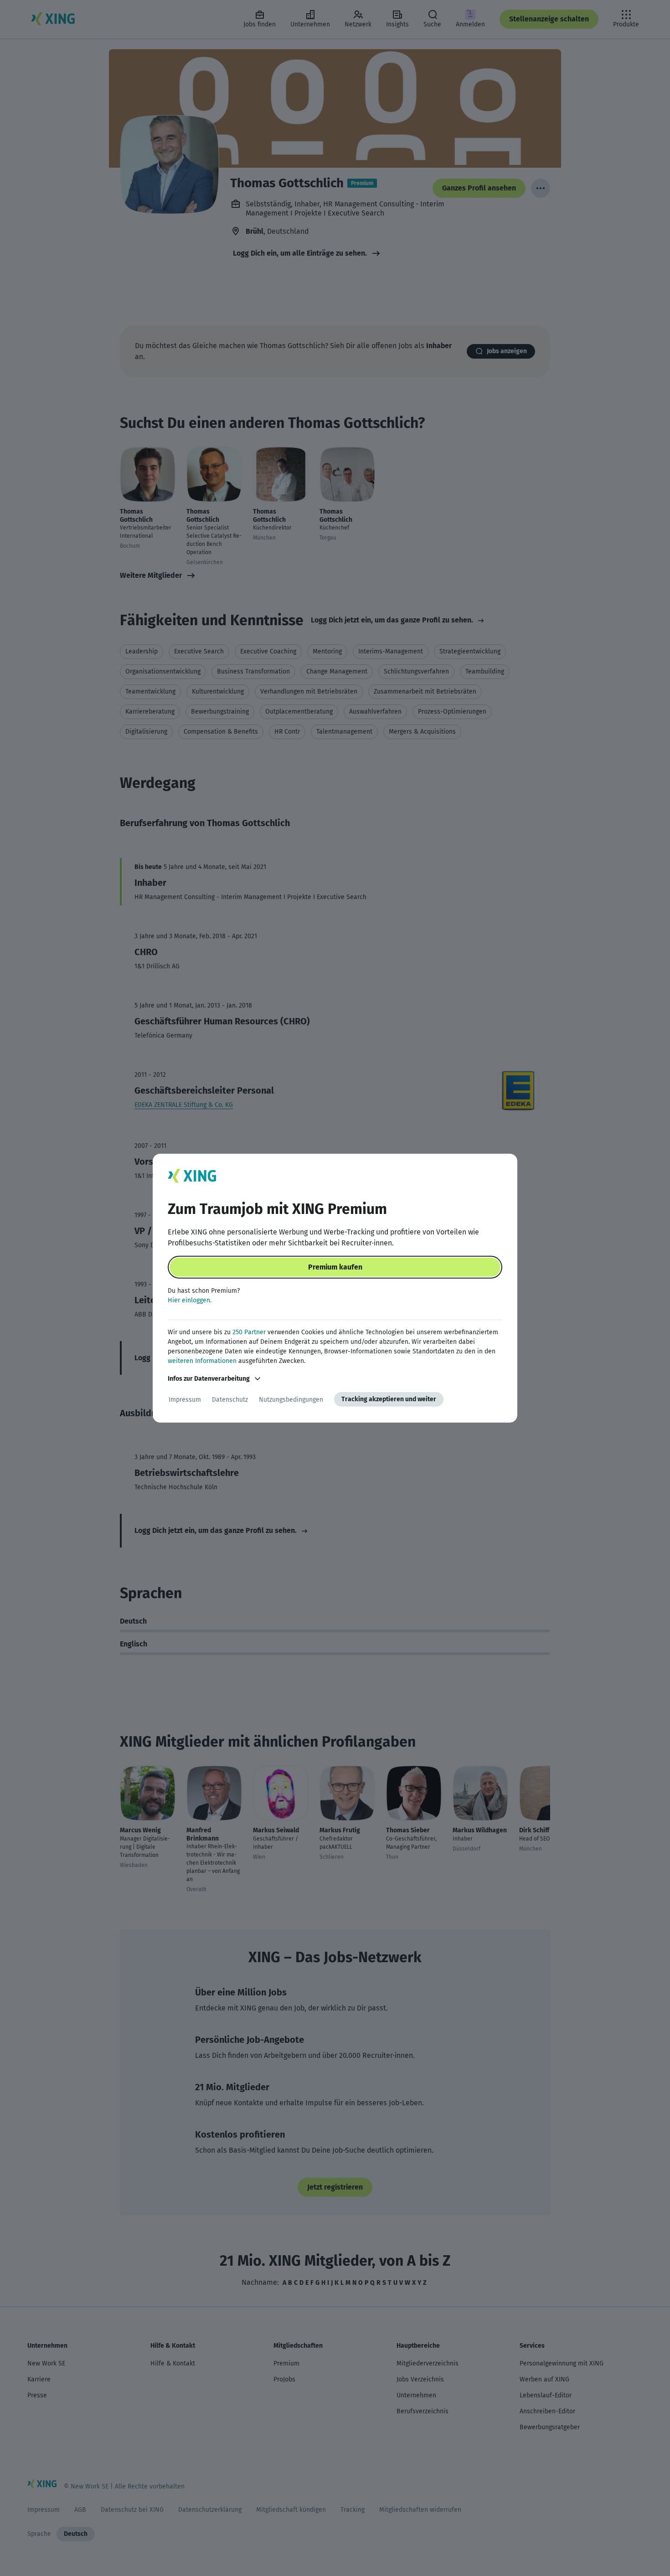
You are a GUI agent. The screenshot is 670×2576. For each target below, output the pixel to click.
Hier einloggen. (190, 1300)
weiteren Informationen (202, 1361)
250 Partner (249, 1332)
